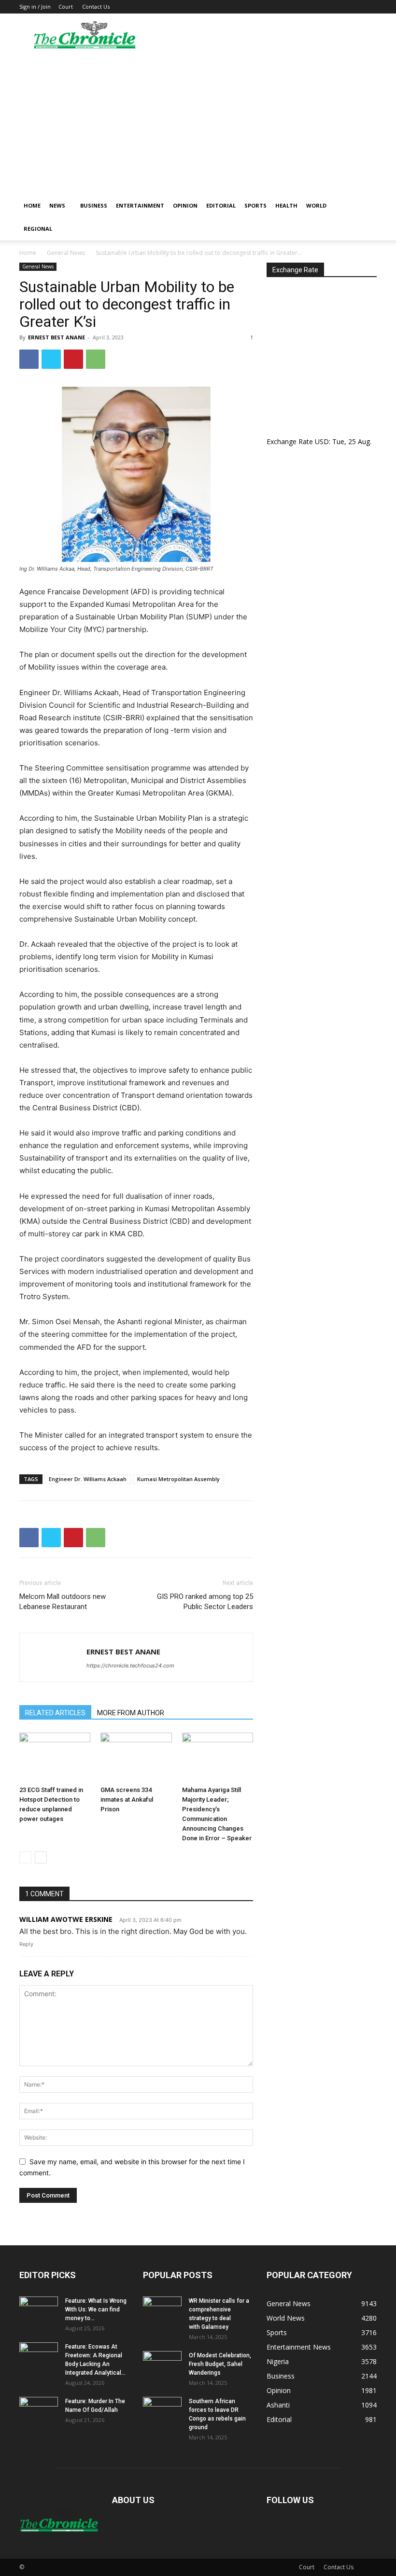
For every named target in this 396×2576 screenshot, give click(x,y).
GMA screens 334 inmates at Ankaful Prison (127, 1799)
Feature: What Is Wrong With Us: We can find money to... (96, 2310)
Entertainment (140, 205)
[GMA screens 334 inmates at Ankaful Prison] (136, 1757)
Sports (255, 205)
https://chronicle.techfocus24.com (130, 1666)
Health (286, 205)
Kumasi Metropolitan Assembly (178, 1479)
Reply (26, 1944)
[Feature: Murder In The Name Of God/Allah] (39, 2410)
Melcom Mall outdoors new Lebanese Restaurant (63, 1602)
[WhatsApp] (96, 359)
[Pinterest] (73, 359)
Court (66, 7)
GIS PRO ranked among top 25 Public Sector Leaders (205, 1602)
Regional (38, 229)
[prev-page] (25, 1857)
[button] (365, 206)
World (316, 205)
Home (32, 205)
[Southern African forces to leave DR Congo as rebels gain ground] (162, 2410)
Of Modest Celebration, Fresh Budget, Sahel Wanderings (220, 2364)
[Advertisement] (198, 122)
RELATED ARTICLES (55, 1713)
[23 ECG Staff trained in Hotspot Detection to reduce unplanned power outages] (55, 1757)
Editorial (221, 205)
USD (322, 441)
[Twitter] (51, 359)
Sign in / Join (35, 7)
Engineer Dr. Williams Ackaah (88, 1479)
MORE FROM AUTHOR (131, 1713)
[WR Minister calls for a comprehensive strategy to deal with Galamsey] (162, 2310)
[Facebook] (29, 359)
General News (66, 253)
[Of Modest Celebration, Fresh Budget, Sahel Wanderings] (162, 2365)
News (57, 205)
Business (94, 205)
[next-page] (41, 1857)
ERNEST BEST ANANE (57, 337)
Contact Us (96, 7)
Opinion (185, 205)
